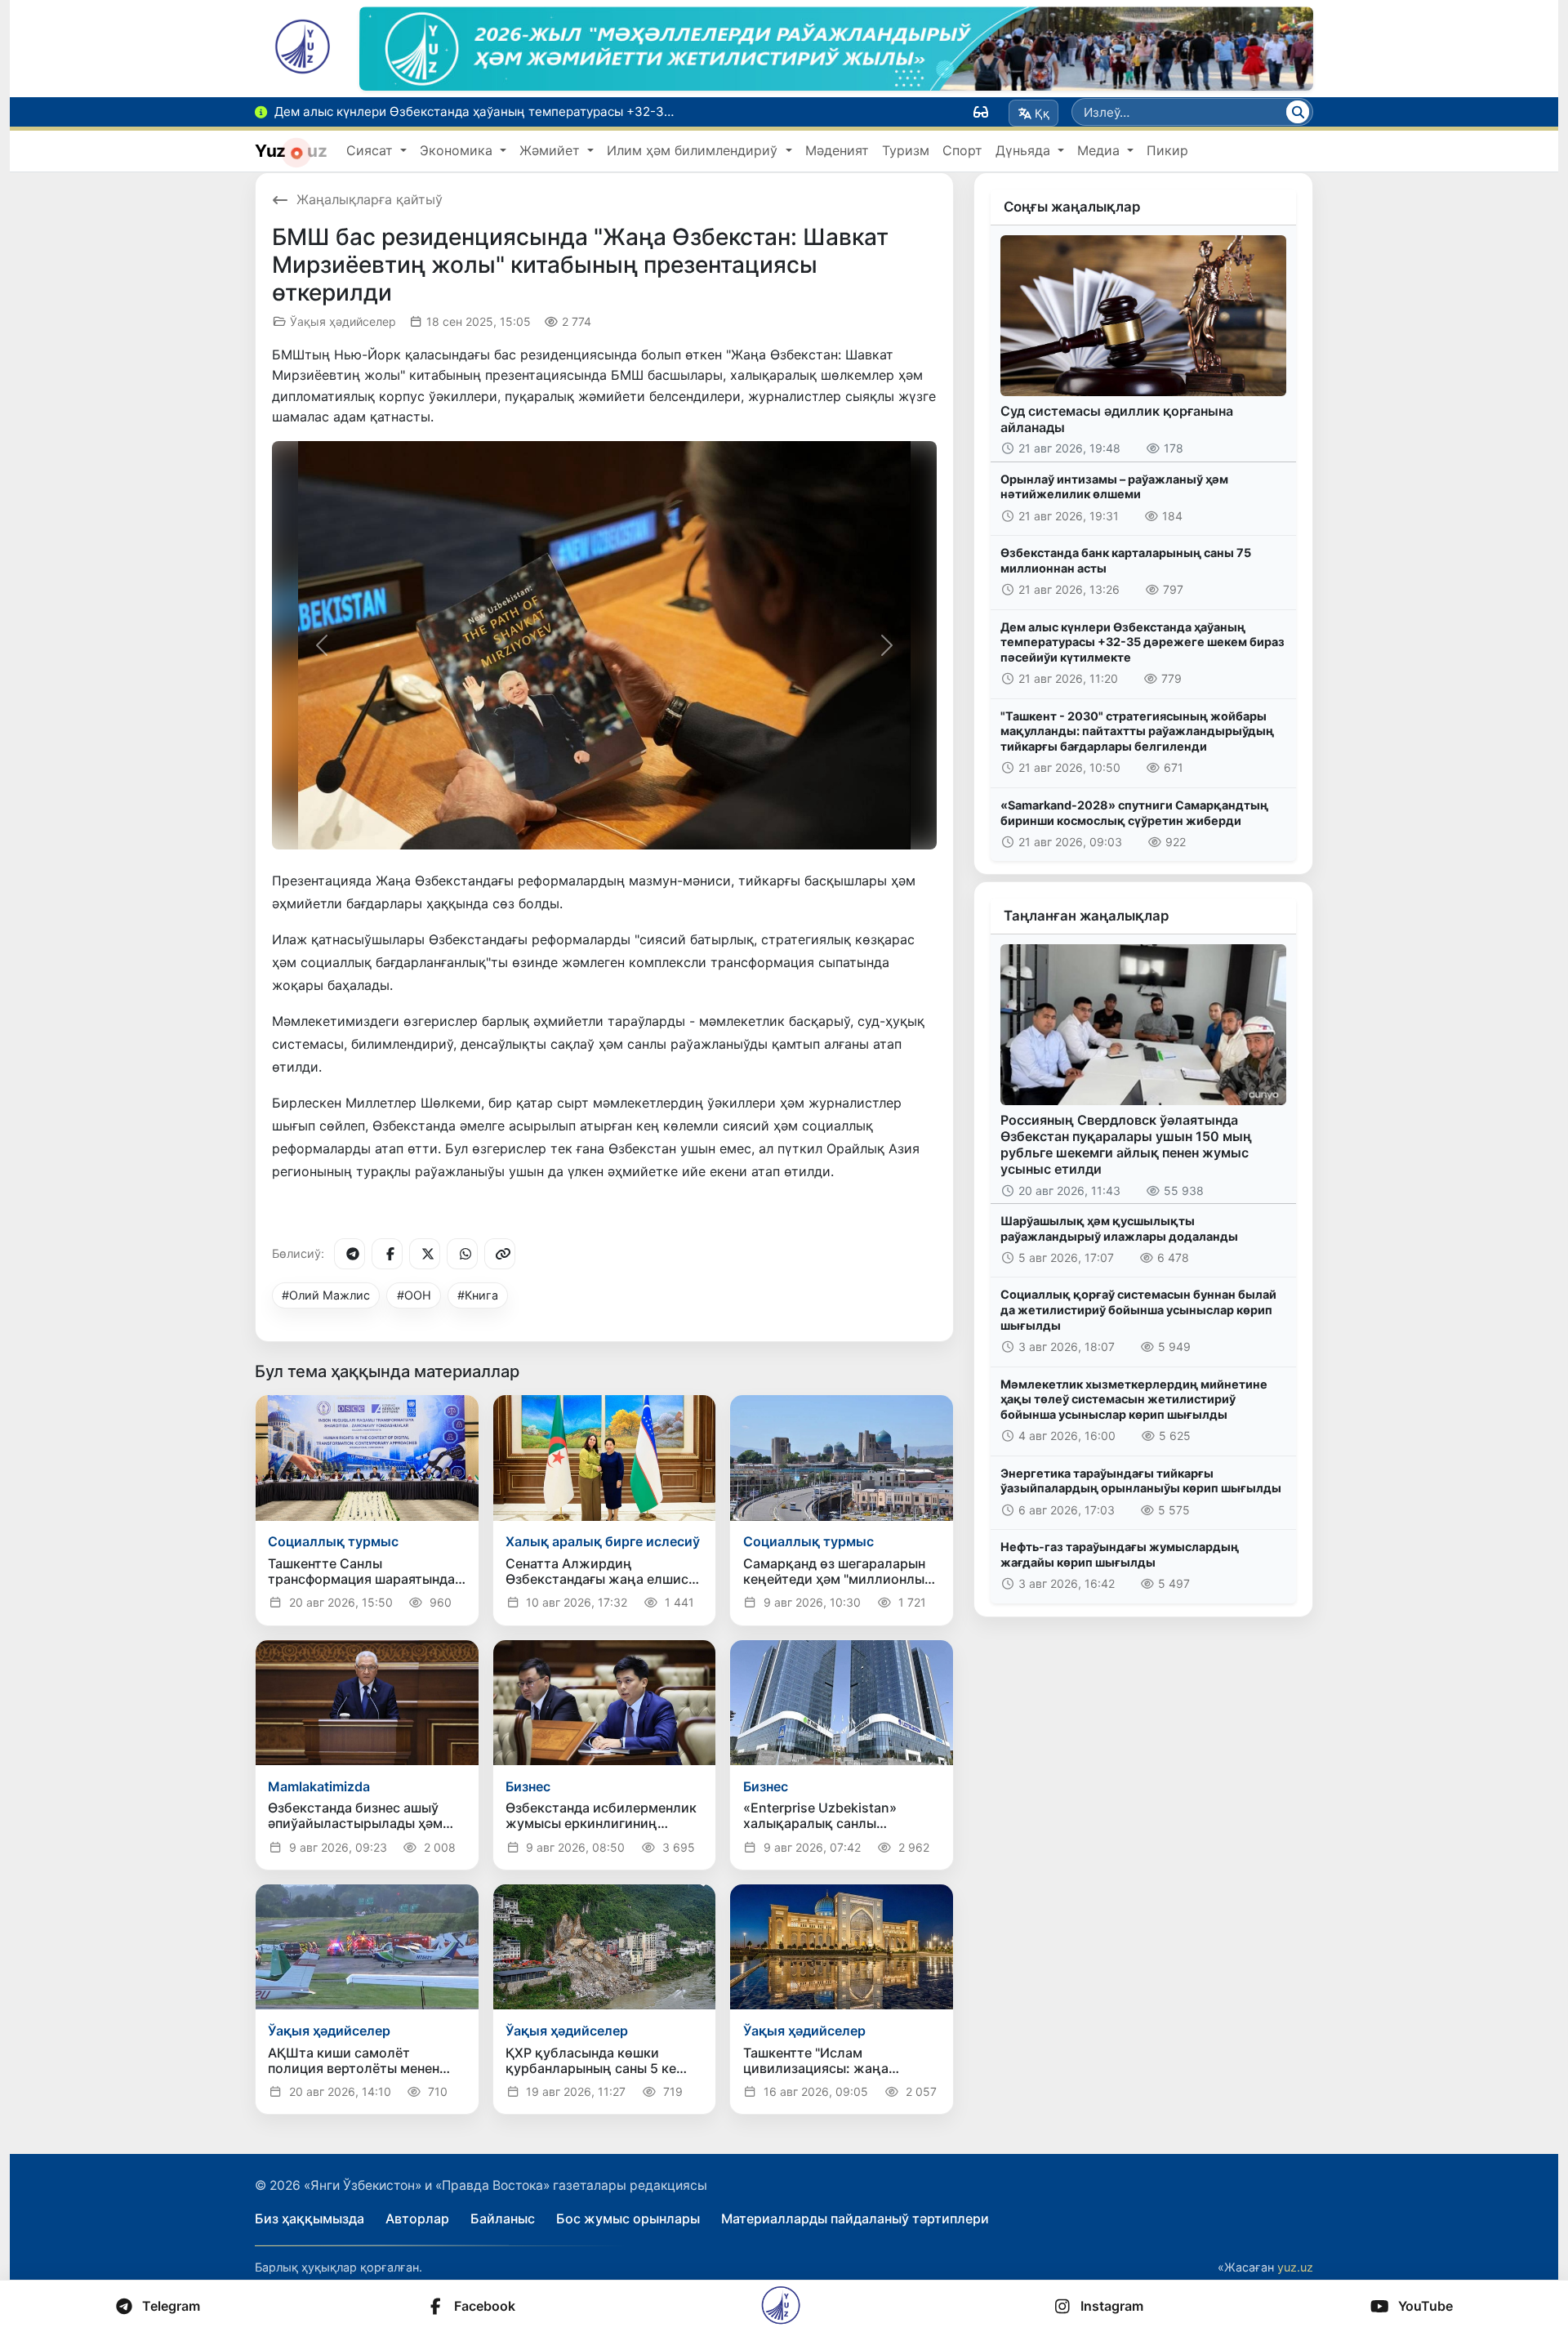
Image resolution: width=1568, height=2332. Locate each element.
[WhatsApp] (462, 1254)
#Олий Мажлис (326, 1295)
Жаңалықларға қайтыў (370, 199)
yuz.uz (1295, 2267)
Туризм (906, 150)
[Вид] (981, 112)
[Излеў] (1298, 112)
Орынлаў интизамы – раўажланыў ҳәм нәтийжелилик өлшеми (1114, 487)
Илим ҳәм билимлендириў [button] (694, 150)
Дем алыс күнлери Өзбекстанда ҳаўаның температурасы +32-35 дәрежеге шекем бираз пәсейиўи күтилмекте (1143, 642)
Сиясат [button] (372, 150)
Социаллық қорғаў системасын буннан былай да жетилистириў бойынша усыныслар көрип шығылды (1138, 1309)
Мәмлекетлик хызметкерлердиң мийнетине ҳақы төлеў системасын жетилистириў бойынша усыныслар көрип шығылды (1134, 1399)
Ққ (1042, 113)
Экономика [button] (458, 150)
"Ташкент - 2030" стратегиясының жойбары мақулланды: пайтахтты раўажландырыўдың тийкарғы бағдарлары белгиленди (1137, 731)
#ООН (414, 1295)
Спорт (962, 150)
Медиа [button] (1100, 150)
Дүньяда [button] (1025, 150)
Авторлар (417, 2218)
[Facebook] (387, 1254)
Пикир (1167, 150)
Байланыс (503, 2218)
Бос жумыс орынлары (628, 2218)
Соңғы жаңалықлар (1072, 207)
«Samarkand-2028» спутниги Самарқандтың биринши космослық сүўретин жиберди (1134, 813)
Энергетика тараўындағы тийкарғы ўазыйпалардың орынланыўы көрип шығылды (1141, 1481)
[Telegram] (350, 1254)
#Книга (478, 1295)
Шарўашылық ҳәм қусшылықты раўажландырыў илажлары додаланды (1119, 1228)
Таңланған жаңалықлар (1086, 916)
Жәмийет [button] (552, 150)
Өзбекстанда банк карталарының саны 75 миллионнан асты (1126, 560)
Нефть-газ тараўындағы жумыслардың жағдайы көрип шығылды (1120, 1554)
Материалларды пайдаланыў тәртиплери (855, 2218)
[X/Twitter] (425, 1254)
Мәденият (837, 150)
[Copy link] (500, 1254)
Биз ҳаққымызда (310, 2218)
